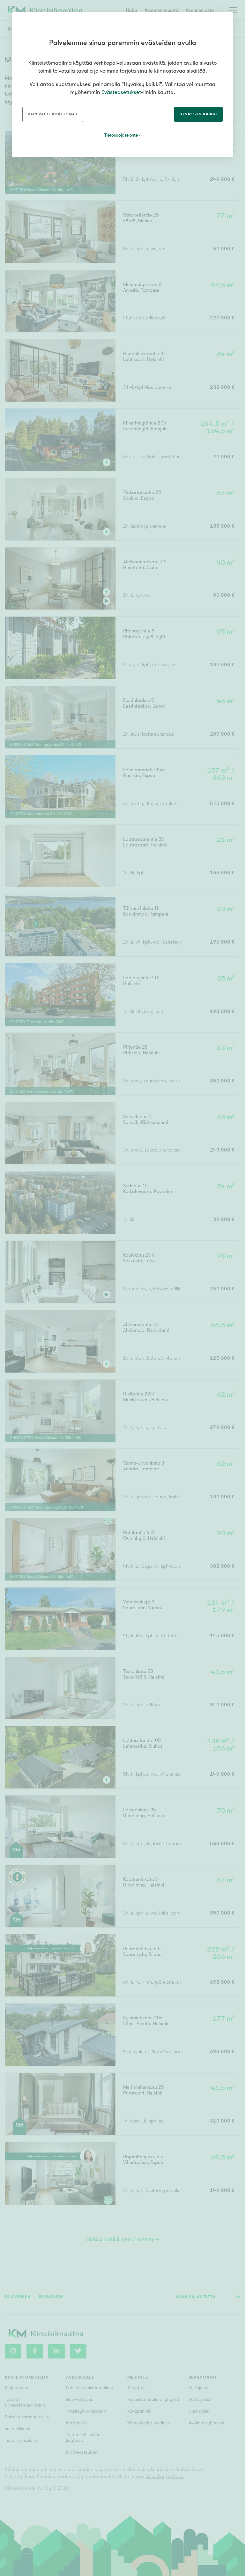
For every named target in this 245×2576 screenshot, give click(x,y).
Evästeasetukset (121, 92)
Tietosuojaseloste (121, 135)
